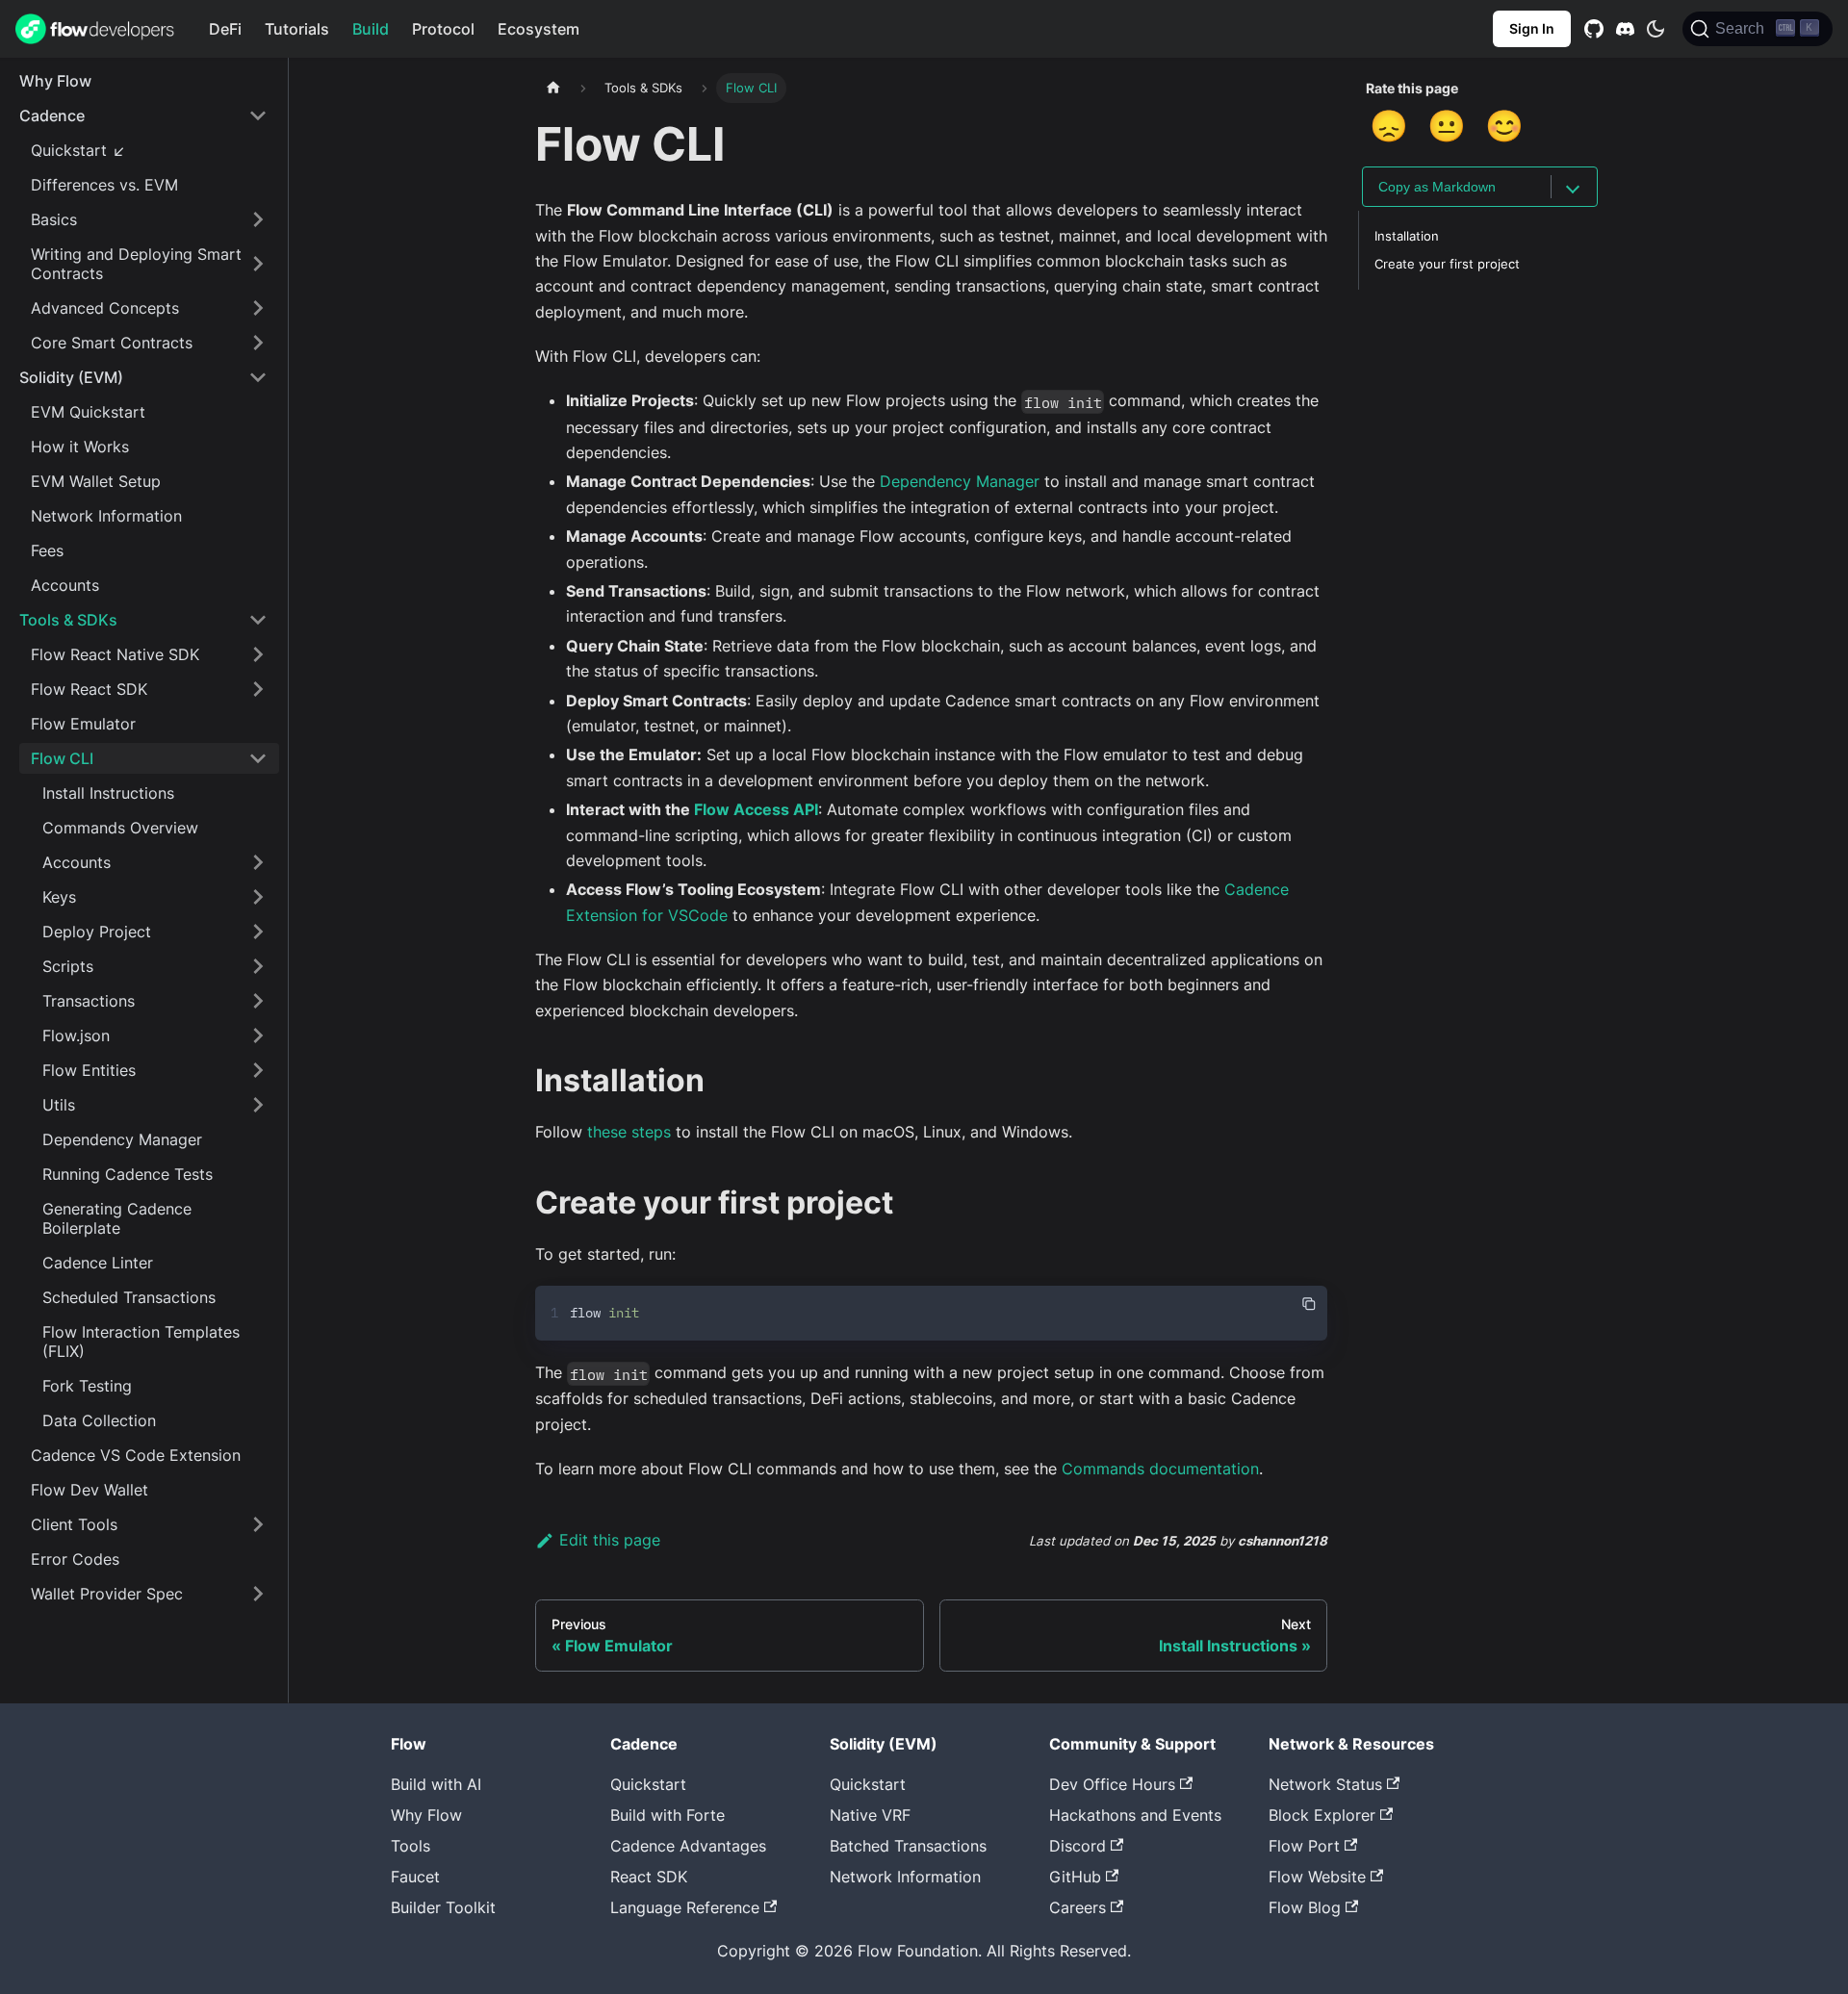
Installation (1407, 236)
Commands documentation (1160, 1469)
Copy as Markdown (1437, 187)
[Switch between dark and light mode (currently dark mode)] (1655, 29)
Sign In (1532, 28)
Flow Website (1317, 1877)
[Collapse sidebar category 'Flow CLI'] (258, 758)
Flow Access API (756, 809)
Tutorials (297, 29)
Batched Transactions (908, 1846)
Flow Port (1304, 1846)
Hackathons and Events (1135, 1815)
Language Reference (685, 1907)
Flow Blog (1305, 1907)
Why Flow (426, 1815)
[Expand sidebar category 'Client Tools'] (258, 1524)
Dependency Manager (960, 481)
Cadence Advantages (688, 1846)
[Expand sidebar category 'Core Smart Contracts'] (258, 343)
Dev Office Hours (1112, 1784)
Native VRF (870, 1815)
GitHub (1075, 1877)
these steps (629, 1132)
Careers (1078, 1907)
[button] (143, 115)
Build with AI (436, 1784)
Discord (1078, 1846)
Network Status (1325, 1784)
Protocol (443, 29)
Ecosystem (539, 29)
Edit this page (610, 1540)
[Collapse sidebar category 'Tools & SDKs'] (258, 620)
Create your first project (1447, 264)
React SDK (649, 1877)
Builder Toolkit (443, 1907)
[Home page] (553, 88)
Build (371, 29)
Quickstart (648, 1784)
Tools (411, 1846)
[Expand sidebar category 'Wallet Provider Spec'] (258, 1594)
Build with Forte (667, 1815)
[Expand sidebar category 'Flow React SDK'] (258, 689)
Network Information (905, 1877)
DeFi (225, 29)
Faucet (415, 1877)
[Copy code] (1309, 1304)
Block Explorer (1322, 1815)
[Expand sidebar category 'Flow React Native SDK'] (258, 654)
